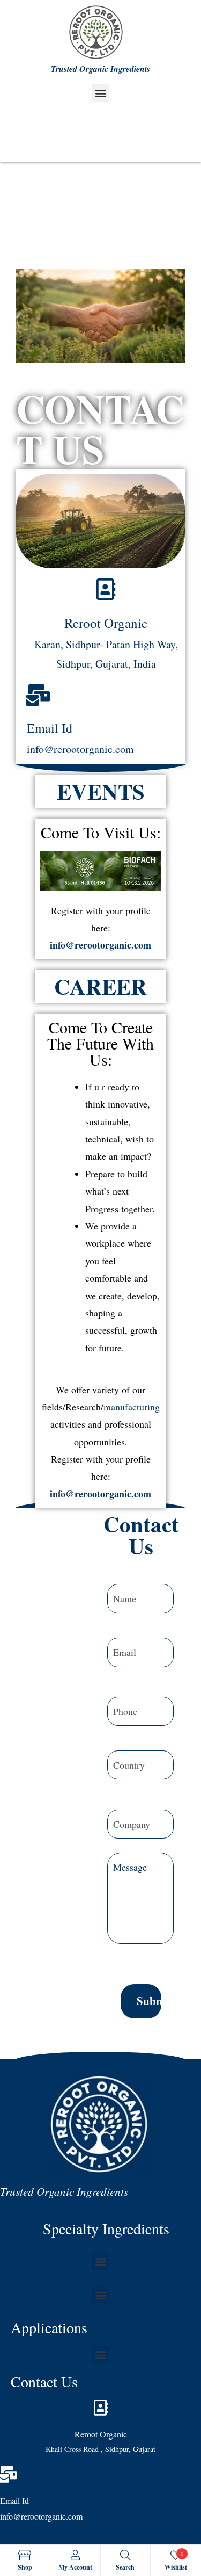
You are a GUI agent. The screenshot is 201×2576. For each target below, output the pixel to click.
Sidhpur (73, 664)
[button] (100, 93)
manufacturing (132, 1407)
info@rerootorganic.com (100, 945)
